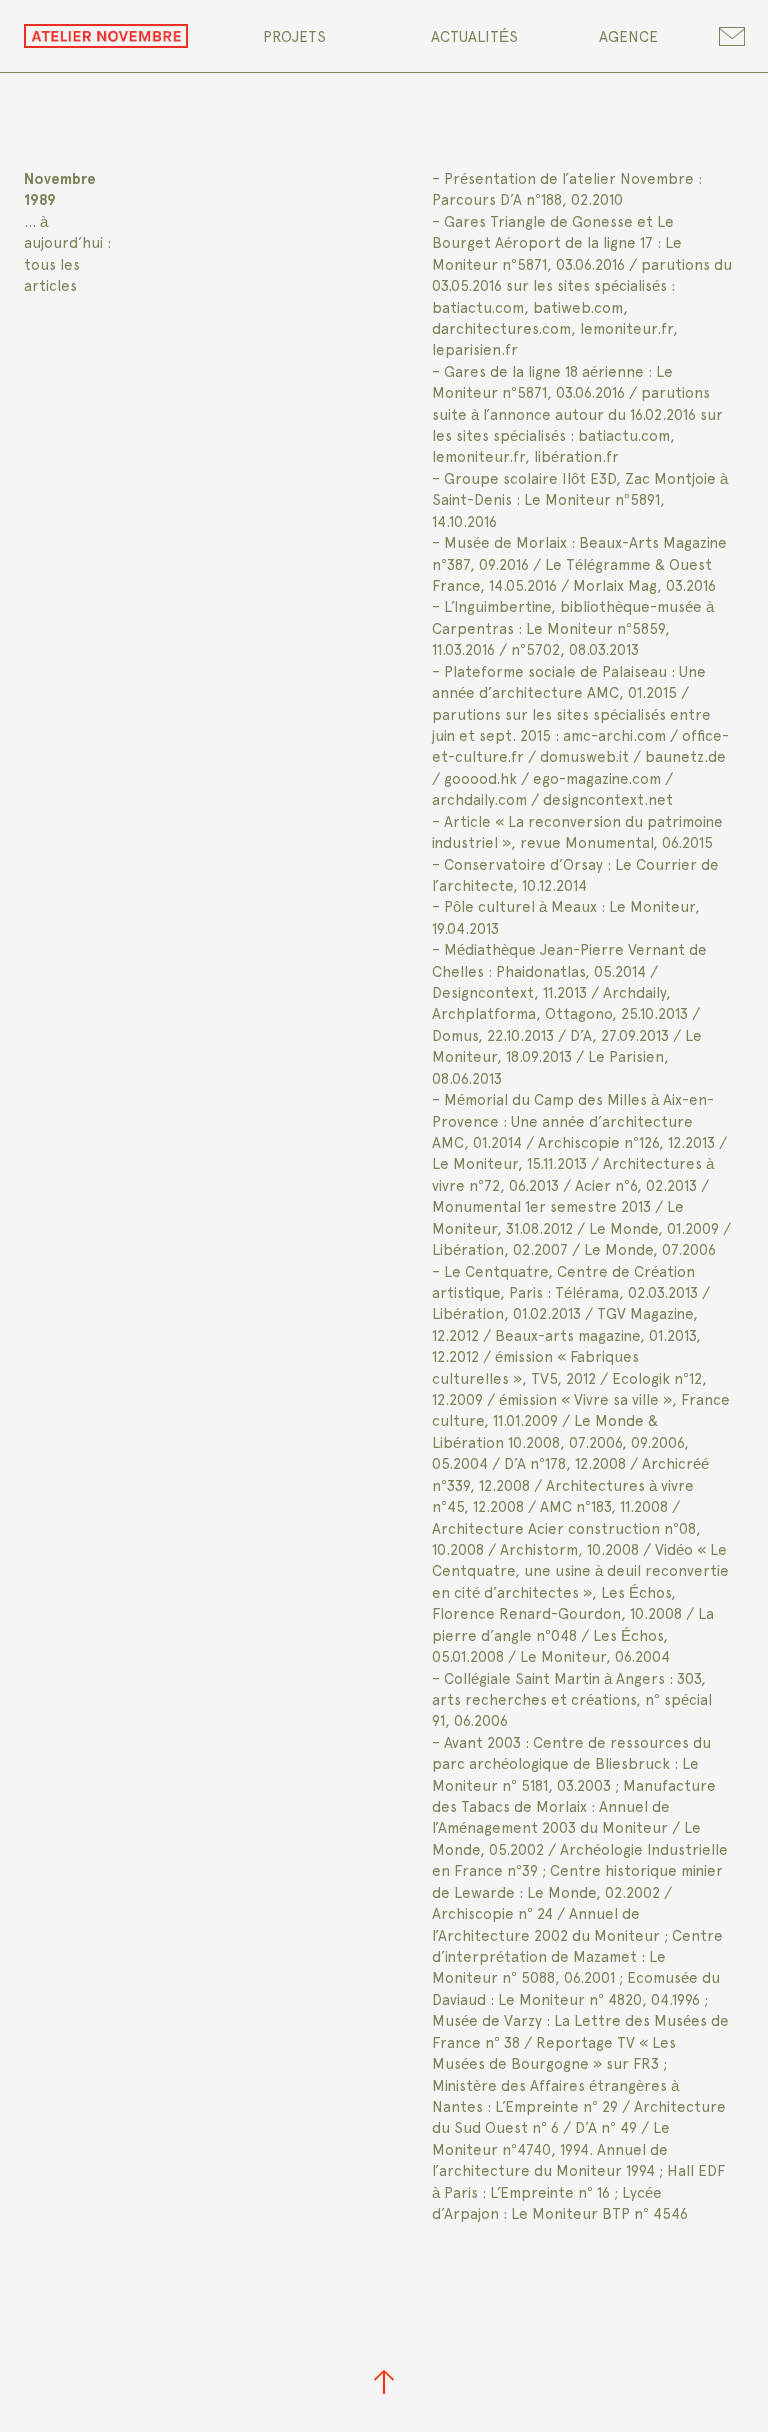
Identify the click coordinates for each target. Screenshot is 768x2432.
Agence (628, 37)
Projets (294, 37)
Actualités (474, 37)
